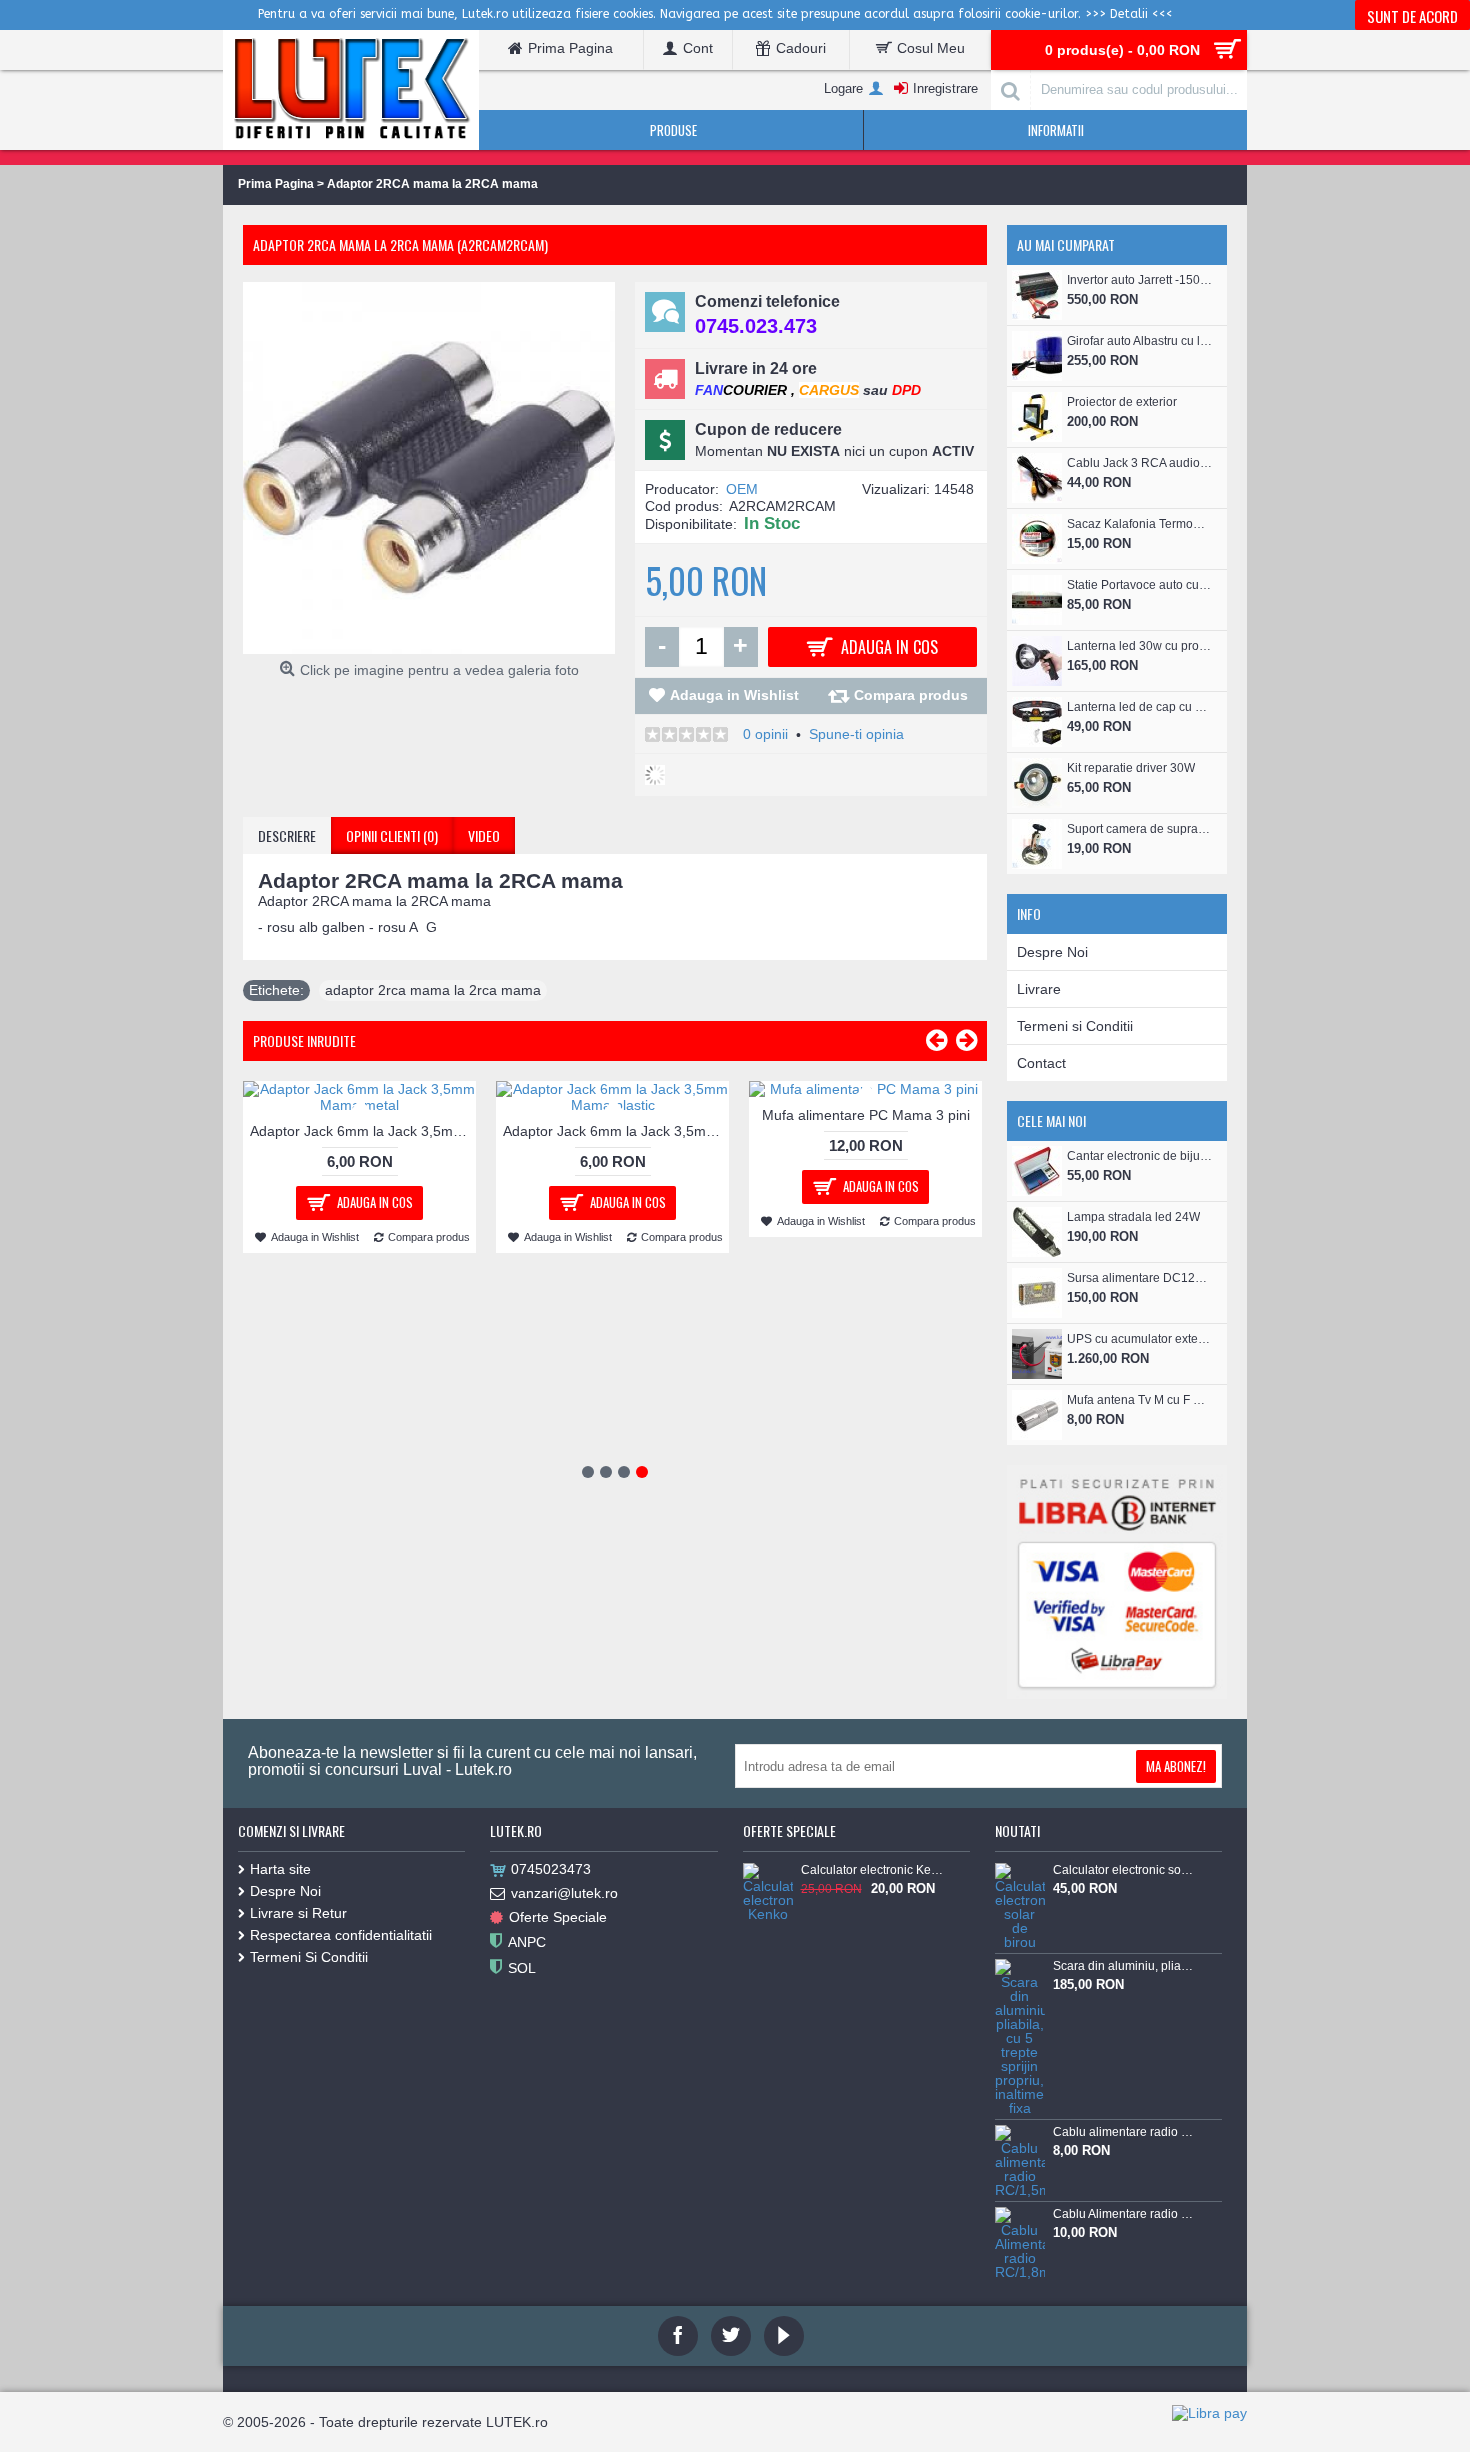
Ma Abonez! (1176, 1766)
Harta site (280, 1869)
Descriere (287, 835)
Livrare (1039, 989)
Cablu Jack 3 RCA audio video (1139, 463)
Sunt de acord (1412, 16)
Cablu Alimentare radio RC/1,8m (1124, 2214)
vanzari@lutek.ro (564, 1893)
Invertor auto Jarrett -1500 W (1139, 280)
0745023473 (551, 1869)
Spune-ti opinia (856, 734)
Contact (1041, 1063)
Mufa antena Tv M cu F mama (1139, 1400)
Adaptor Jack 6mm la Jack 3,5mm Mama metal (363, 1131)
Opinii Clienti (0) (392, 835)
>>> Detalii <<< (1129, 14)
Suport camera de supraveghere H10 (1139, 829)
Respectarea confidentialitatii (341, 1935)
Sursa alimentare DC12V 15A (1139, 1278)
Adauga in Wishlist (734, 695)
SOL (522, 1967)
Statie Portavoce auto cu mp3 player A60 (1139, 585)
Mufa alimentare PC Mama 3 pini (866, 1115)
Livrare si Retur (298, 1913)
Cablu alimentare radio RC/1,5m (1124, 2132)
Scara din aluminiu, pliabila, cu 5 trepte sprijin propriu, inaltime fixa (1124, 1966)
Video (484, 835)
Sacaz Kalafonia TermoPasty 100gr (1139, 524)
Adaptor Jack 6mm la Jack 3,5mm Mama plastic (616, 1131)
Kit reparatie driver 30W (1131, 768)
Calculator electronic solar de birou (1124, 1870)
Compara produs (911, 695)
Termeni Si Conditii (309, 1957)
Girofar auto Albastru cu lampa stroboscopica (1139, 341)
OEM (742, 489)
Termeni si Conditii (1075, 1026)
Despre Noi (1052, 952)
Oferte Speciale (558, 1917)
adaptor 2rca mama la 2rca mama (433, 990)
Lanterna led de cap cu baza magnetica (1139, 707)
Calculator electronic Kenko (872, 1870)
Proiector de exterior (1122, 402)
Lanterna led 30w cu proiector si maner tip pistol (1139, 646)
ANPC (527, 1941)
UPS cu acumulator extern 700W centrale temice (1139, 1339)
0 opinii (765, 734)
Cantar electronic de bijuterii (1139, 1156)
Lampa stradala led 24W (1133, 1217)
